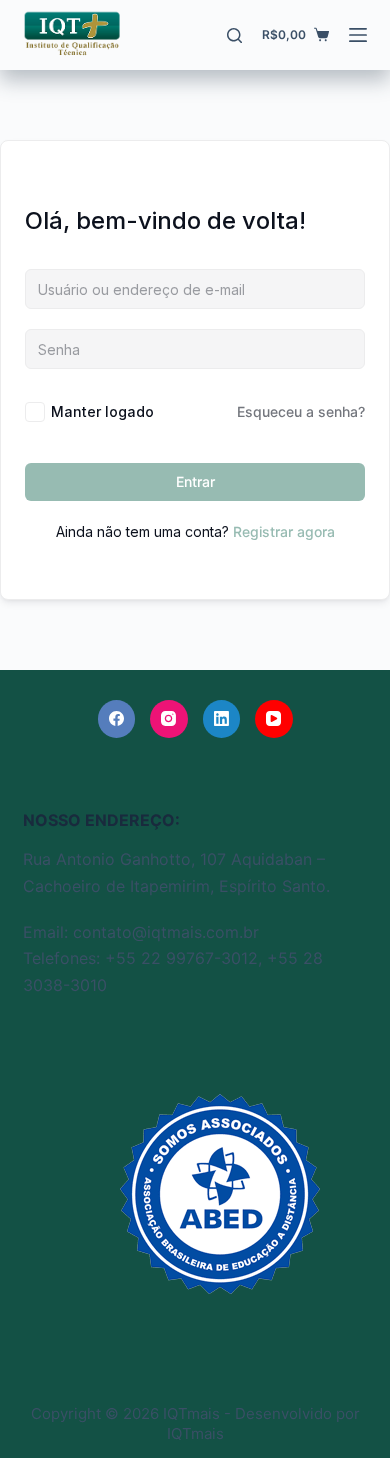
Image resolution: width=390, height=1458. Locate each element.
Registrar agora (284, 531)
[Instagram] (169, 719)
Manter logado (102, 411)
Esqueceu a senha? (301, 411)
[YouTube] (274, 719)
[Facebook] (117, 719)
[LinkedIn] (222, 719)
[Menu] (358, 35)
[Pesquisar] (234, 35)
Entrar (195, 481)
